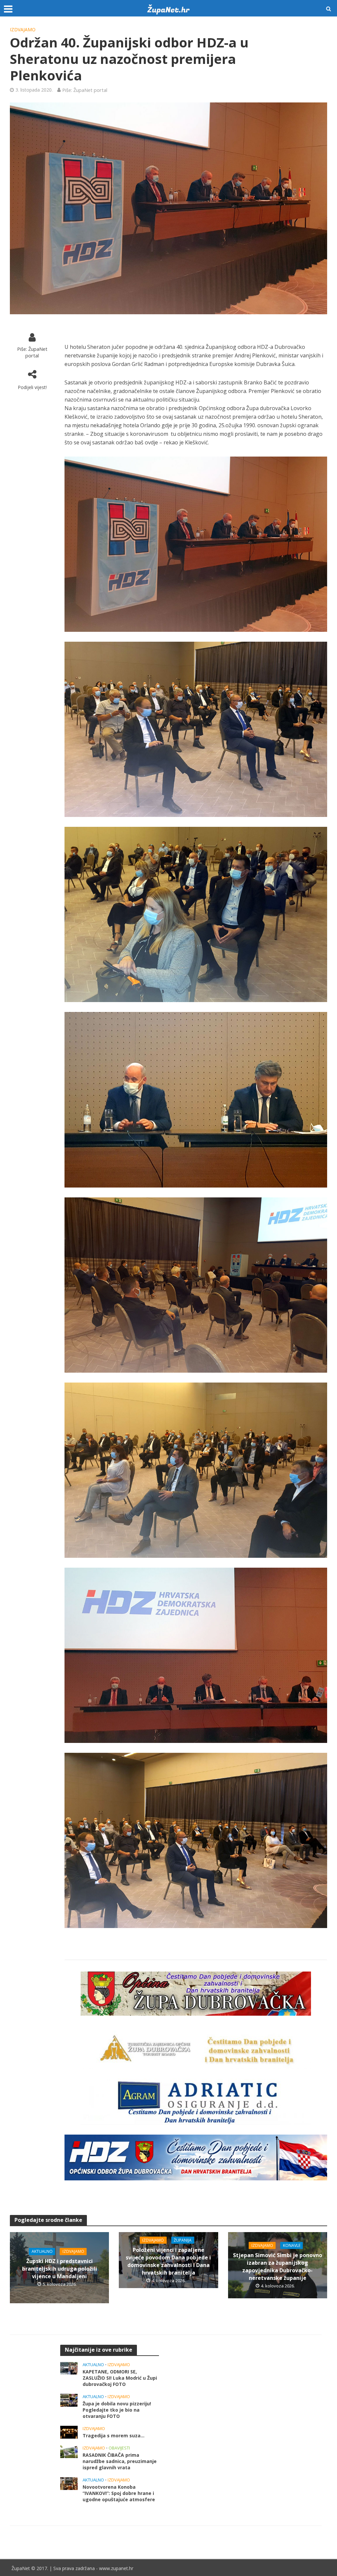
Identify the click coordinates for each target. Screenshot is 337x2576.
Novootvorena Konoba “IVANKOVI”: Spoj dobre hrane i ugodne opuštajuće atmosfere (119, 2493)
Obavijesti (119, 2448)
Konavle (292, 2245)
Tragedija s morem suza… (114, 2436)
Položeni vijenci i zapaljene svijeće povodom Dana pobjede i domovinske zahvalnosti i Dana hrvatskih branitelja (168, 2261)
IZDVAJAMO (23, 29)
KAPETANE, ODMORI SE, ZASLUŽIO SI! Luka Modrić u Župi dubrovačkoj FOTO (120, 2378)
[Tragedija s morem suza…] (69, 2432)
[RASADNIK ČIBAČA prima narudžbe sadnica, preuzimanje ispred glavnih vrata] (69, 2451)
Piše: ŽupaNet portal (85, 90)
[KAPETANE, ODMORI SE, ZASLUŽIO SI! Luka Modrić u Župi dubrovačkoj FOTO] (69, 2368)
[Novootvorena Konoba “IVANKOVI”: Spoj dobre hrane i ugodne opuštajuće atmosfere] (69, 2483)
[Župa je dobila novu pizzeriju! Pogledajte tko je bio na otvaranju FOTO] (69, 2400)
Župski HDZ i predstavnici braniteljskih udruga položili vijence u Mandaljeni (60, 2269)
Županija (183, 2240)
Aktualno (42, 2251)
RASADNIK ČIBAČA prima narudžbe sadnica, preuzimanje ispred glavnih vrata (120, 2461)
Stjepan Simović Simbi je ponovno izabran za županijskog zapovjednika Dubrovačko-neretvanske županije (278, 2266)
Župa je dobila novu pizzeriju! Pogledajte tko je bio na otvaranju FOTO (117, 2410)
